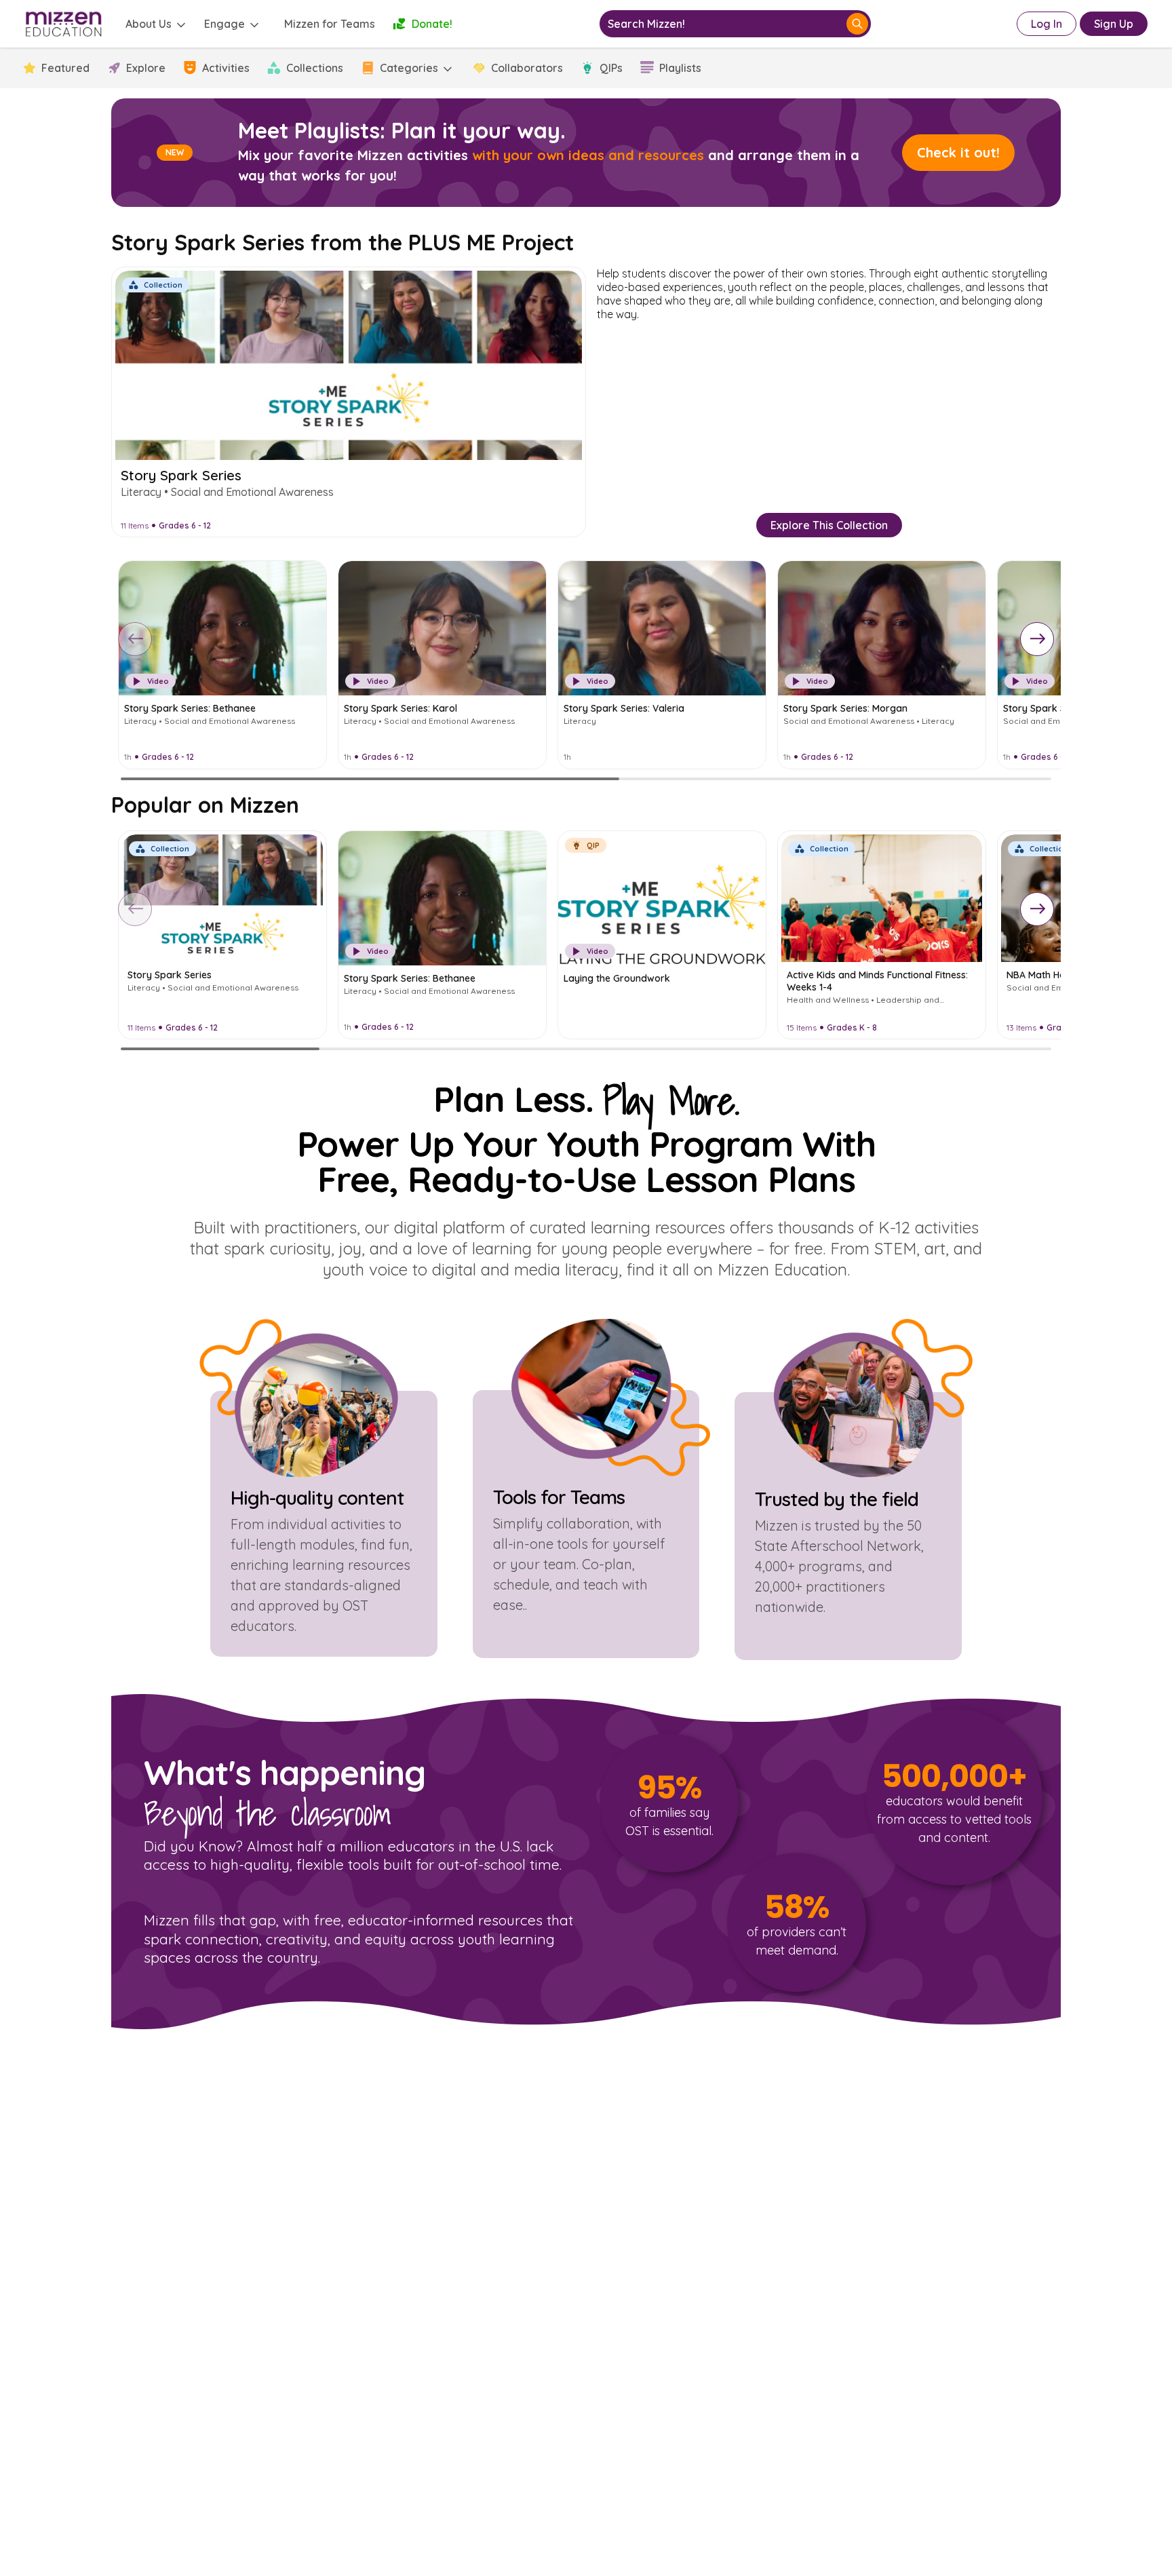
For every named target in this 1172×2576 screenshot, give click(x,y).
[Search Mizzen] (857, 24)
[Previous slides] (135, 639)
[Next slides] (1037, 639)
